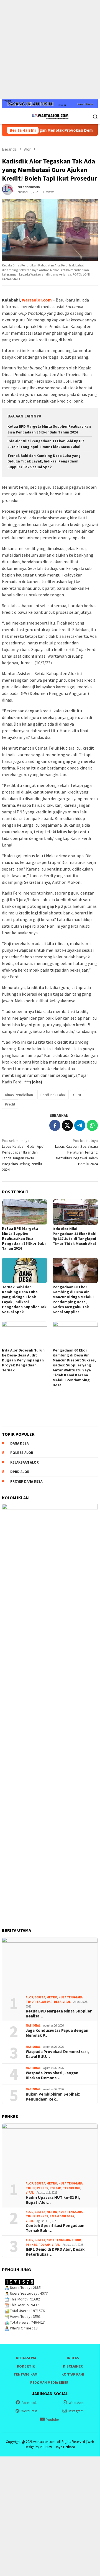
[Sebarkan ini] (55, 1125)
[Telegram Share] (80, 1125)
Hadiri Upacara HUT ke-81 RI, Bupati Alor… (53, 2200)
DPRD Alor (20, 1472)
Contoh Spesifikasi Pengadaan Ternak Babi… (55, 2228)
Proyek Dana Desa (26, 1481)
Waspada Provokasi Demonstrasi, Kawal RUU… (57, 2054)
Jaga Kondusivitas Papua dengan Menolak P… (57, 2033)
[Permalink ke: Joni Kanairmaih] (7, 189)
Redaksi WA (26, 2358)
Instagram (76, 2411)
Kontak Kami (73, 2374)
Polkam (56, 2188)
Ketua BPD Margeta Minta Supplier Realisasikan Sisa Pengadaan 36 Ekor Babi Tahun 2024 (24, 1238)
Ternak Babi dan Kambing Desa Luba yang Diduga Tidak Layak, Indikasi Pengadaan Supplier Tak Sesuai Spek (44, 461)
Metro (52, 1997)
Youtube (52, 2420)
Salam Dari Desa (49, 2002)
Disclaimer (73, 2366)
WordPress (29, 2411)
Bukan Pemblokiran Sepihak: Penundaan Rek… (53, 2097)
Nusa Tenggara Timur (64, 2240)
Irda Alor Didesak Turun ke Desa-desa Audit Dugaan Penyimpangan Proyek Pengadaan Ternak (23, 1360)
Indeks (73, 2358)
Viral (67, 2002)
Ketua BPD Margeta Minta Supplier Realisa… (59, 2014)
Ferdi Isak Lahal (53, 1095)
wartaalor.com (37, 300)
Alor (30, 1997)
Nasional (33, 2025)
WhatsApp (76, 2403)
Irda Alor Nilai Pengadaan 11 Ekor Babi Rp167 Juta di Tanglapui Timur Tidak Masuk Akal (75, 1236)
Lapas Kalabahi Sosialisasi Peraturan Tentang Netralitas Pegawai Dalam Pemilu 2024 (76, 1152)
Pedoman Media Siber (49, 2383)
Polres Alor (22, 1453)
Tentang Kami (26, 2374)
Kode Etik (26, 2366)
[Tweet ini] (67, 1125)
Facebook (29, 2403)
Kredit (10, 1104)
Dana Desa (19, 1443)
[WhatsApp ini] (92, 1125)
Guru (77, 1095)
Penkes (43, 2188)
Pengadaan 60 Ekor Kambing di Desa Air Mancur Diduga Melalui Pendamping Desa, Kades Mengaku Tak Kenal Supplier (73, 1299)
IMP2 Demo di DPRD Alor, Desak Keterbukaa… (55, 2252)
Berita (40, 1997)
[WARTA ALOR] (50, 116)
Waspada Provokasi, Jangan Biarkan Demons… (52, 2075)
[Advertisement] (50, 50)
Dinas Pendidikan (19, 1095)
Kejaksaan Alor (25, 1462)
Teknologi (72, 2188)
